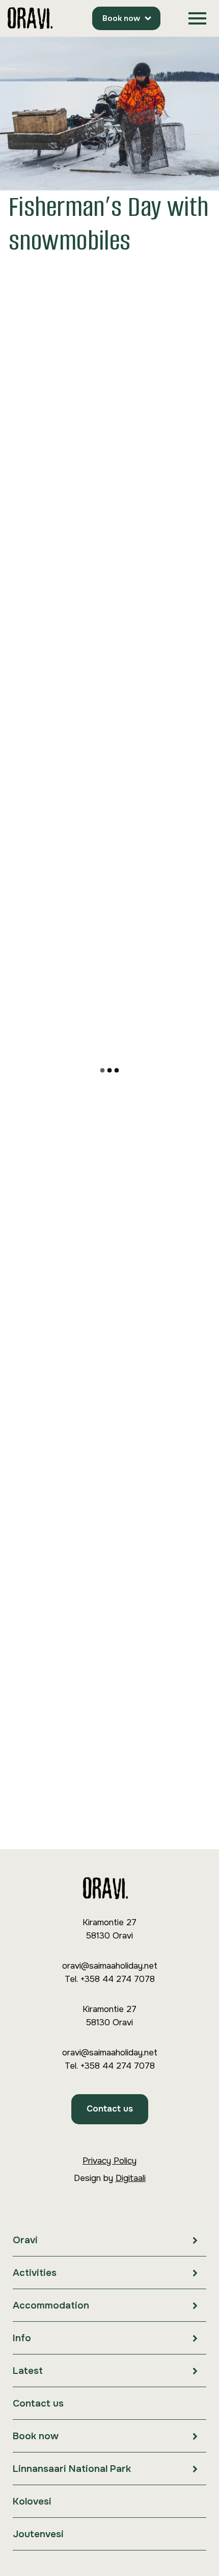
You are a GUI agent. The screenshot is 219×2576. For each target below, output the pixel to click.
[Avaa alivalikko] (195, 2240)
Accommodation (51, 2305)
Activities (35, 2273)
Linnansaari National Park (72, 2469)
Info (22, 2338)
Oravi (25, 2240)
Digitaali (131, 2178)
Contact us (110, 2109)
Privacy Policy (109, 2161)
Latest (28, 2371)
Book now (121, 18)
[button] (197, 19)
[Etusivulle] (30, 19)
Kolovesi (32, 2501)
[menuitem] (109, 2240)
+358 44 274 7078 (117, 1979)
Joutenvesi (38, 2534)
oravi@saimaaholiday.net (110, 1966)
